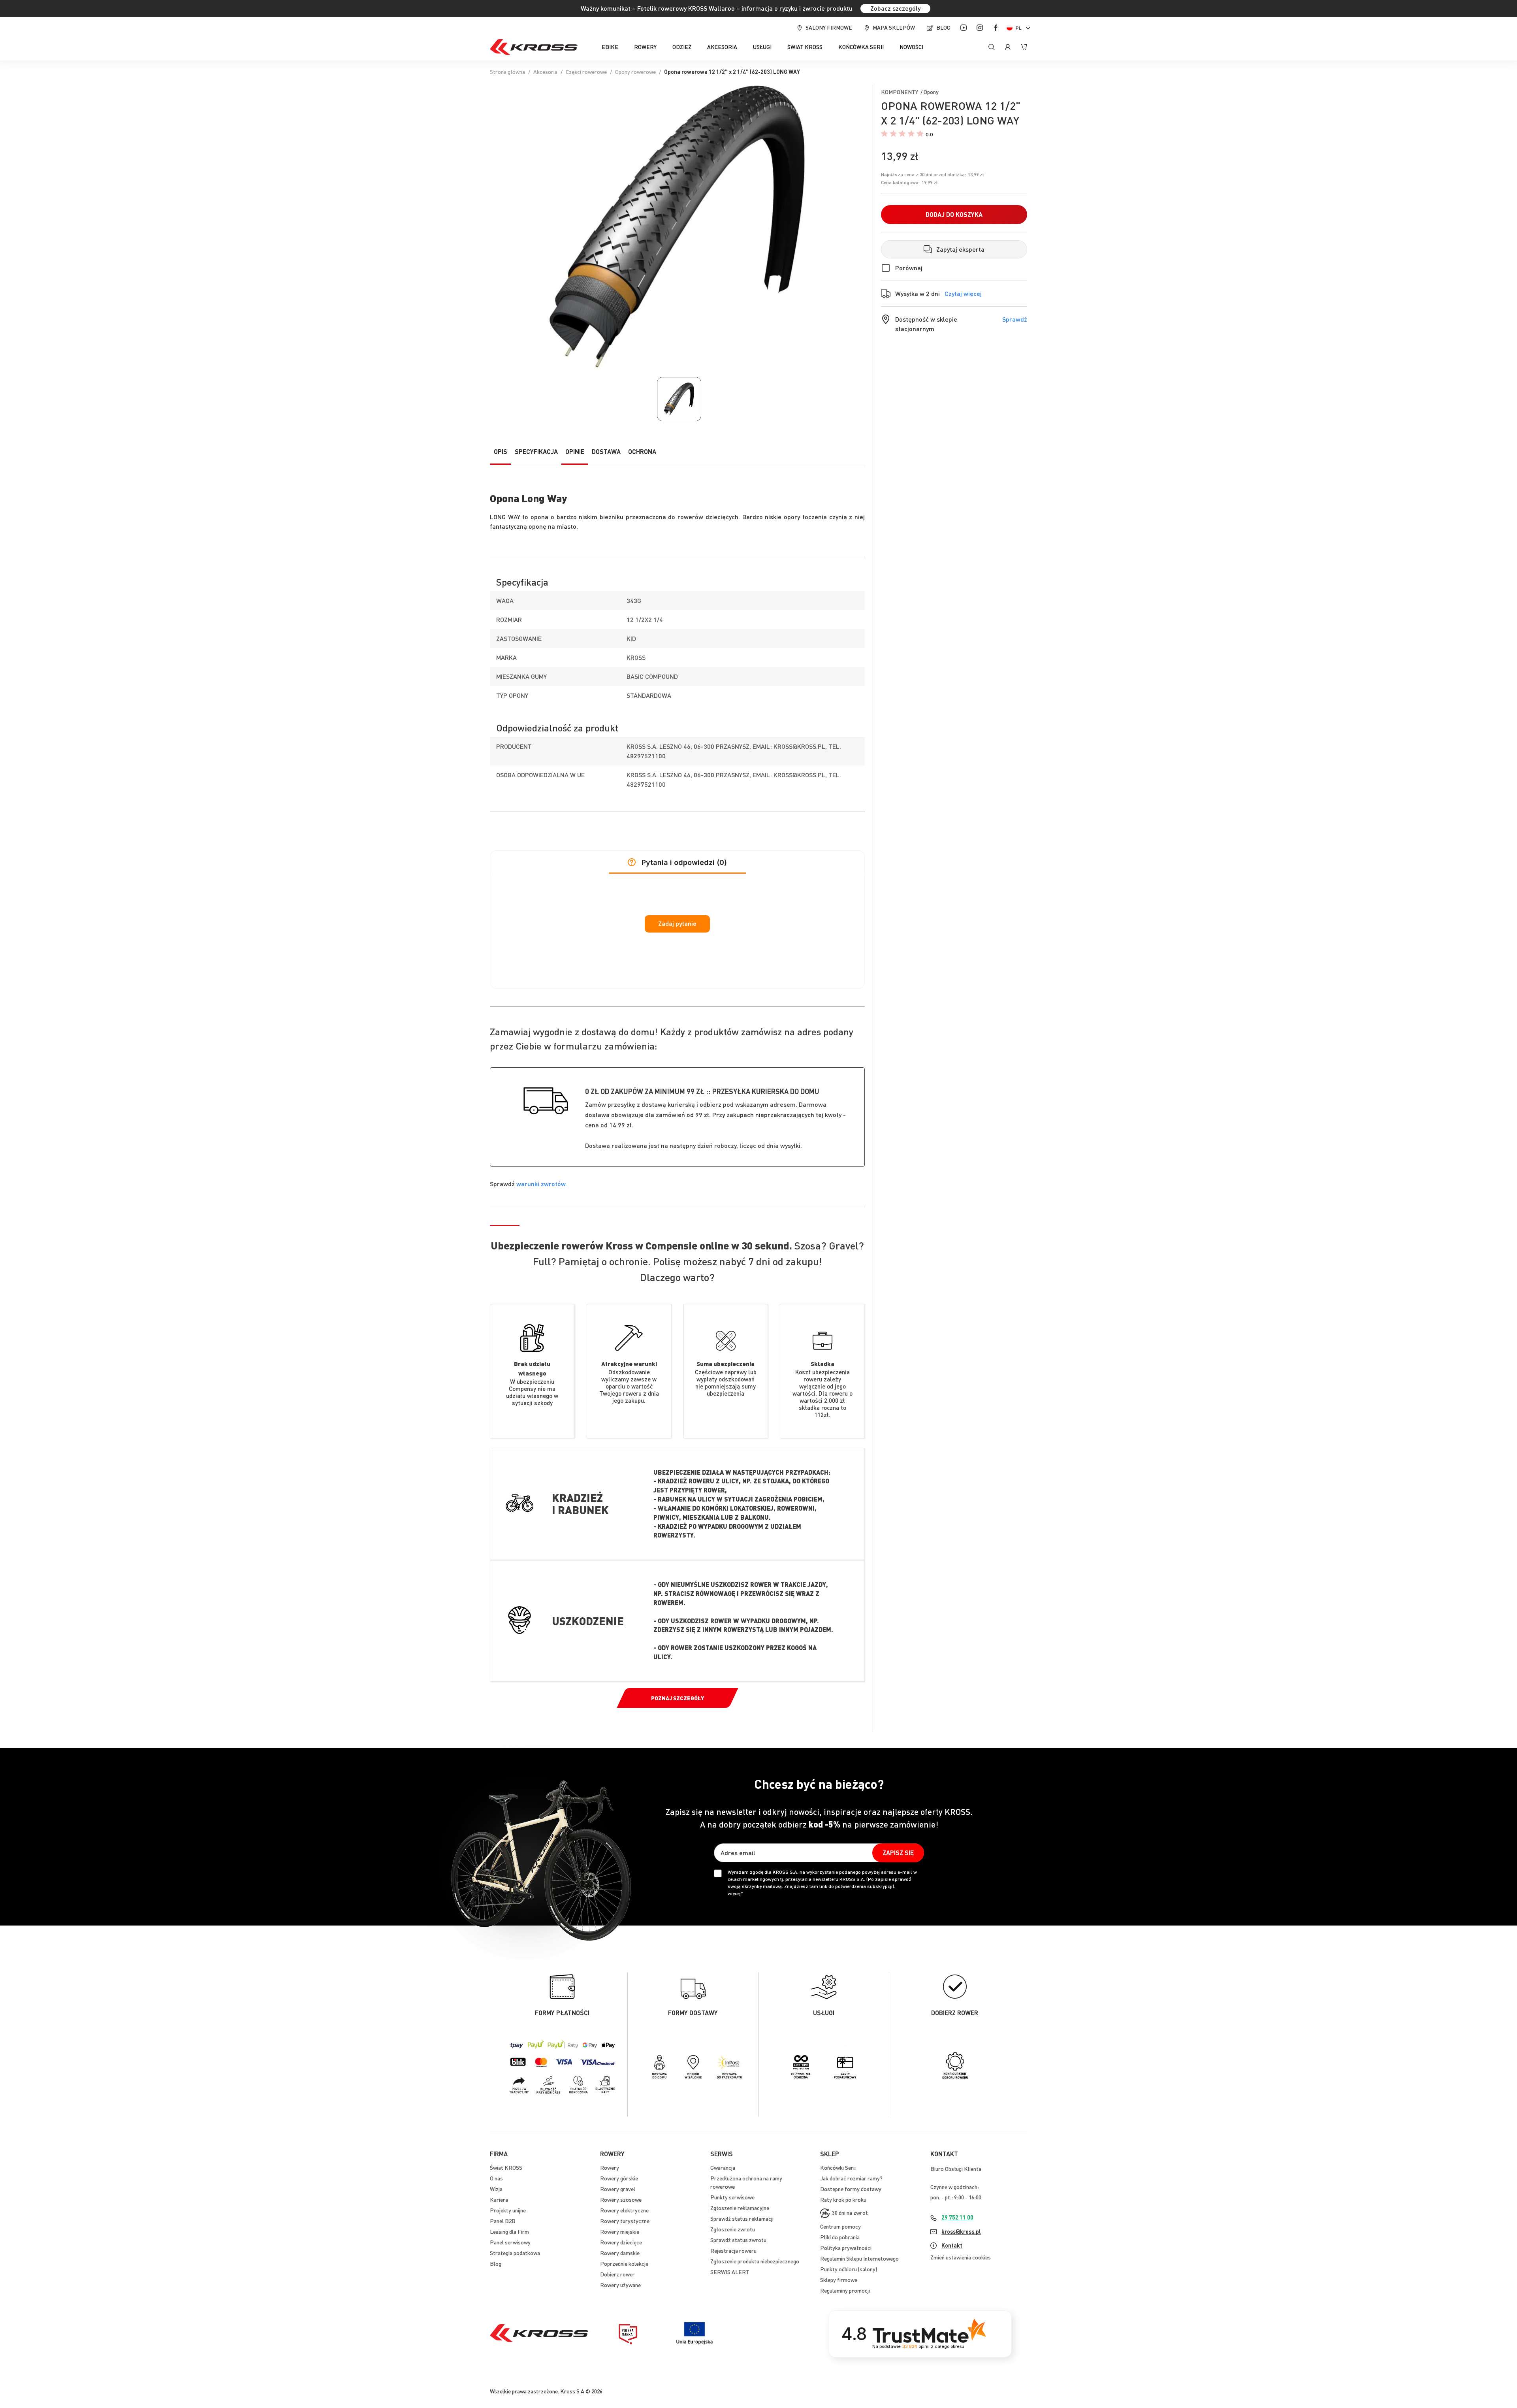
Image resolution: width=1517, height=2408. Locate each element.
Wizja (496, 2189)
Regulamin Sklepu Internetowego (859, 2258)
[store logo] (534, 47)
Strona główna (507, 72)
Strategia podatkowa (515, 2253)
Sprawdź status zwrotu (738, 2240)
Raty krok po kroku (843, 2199)
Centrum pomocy (840, 2226)
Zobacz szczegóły (895, 8)
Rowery (610, 2167)
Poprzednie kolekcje (624, 2263)
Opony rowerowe (635, 72)
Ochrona (642, 451)
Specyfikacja (536, 451)
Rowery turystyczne (625, 2221)
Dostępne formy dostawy (851, 2189)
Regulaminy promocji (845, 2290)
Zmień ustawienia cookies (961, 2257)
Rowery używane (620, 2285)
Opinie (575, 451)
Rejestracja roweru (733, 2250)
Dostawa (606, 451)
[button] (1020, 28)
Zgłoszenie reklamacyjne (740, 2208)
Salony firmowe (829, 27)
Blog (943, 27)
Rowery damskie (620, 2253)
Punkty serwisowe (732, 2197)
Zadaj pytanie (677, 924)
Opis (501, 451)
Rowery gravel (618, 2189)
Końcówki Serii (838, 2167)
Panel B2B (503, 2221)
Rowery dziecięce (621, 2242)
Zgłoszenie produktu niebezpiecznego (755, 2261)
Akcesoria (545, 72)
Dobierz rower (617, 2274)
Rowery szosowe (621, 2199)
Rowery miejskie (620, 2231)
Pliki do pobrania (840, 2237)
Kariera (499, 2199)
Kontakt (952, 2245)
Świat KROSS (506, 2167)
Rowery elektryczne (624, 2210)
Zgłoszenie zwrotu (733, 2229)
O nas (496, 2178)
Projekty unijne (508, 2210)
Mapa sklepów (894, 27)
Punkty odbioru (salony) (849, 2269)
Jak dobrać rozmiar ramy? (851, 2178)
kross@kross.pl (961, 2231)
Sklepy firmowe (839, 2280)
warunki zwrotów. (542, 1184)
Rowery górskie (619, 2178)
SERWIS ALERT (730, 2272)
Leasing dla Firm (509, 2231)
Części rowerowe (586, 72)
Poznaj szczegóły (678, 1698)
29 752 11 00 (957, 2217)
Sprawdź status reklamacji (742, 2218)
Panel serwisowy (510, 2242)
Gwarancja (723, 2167)
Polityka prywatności (846, 2248)
